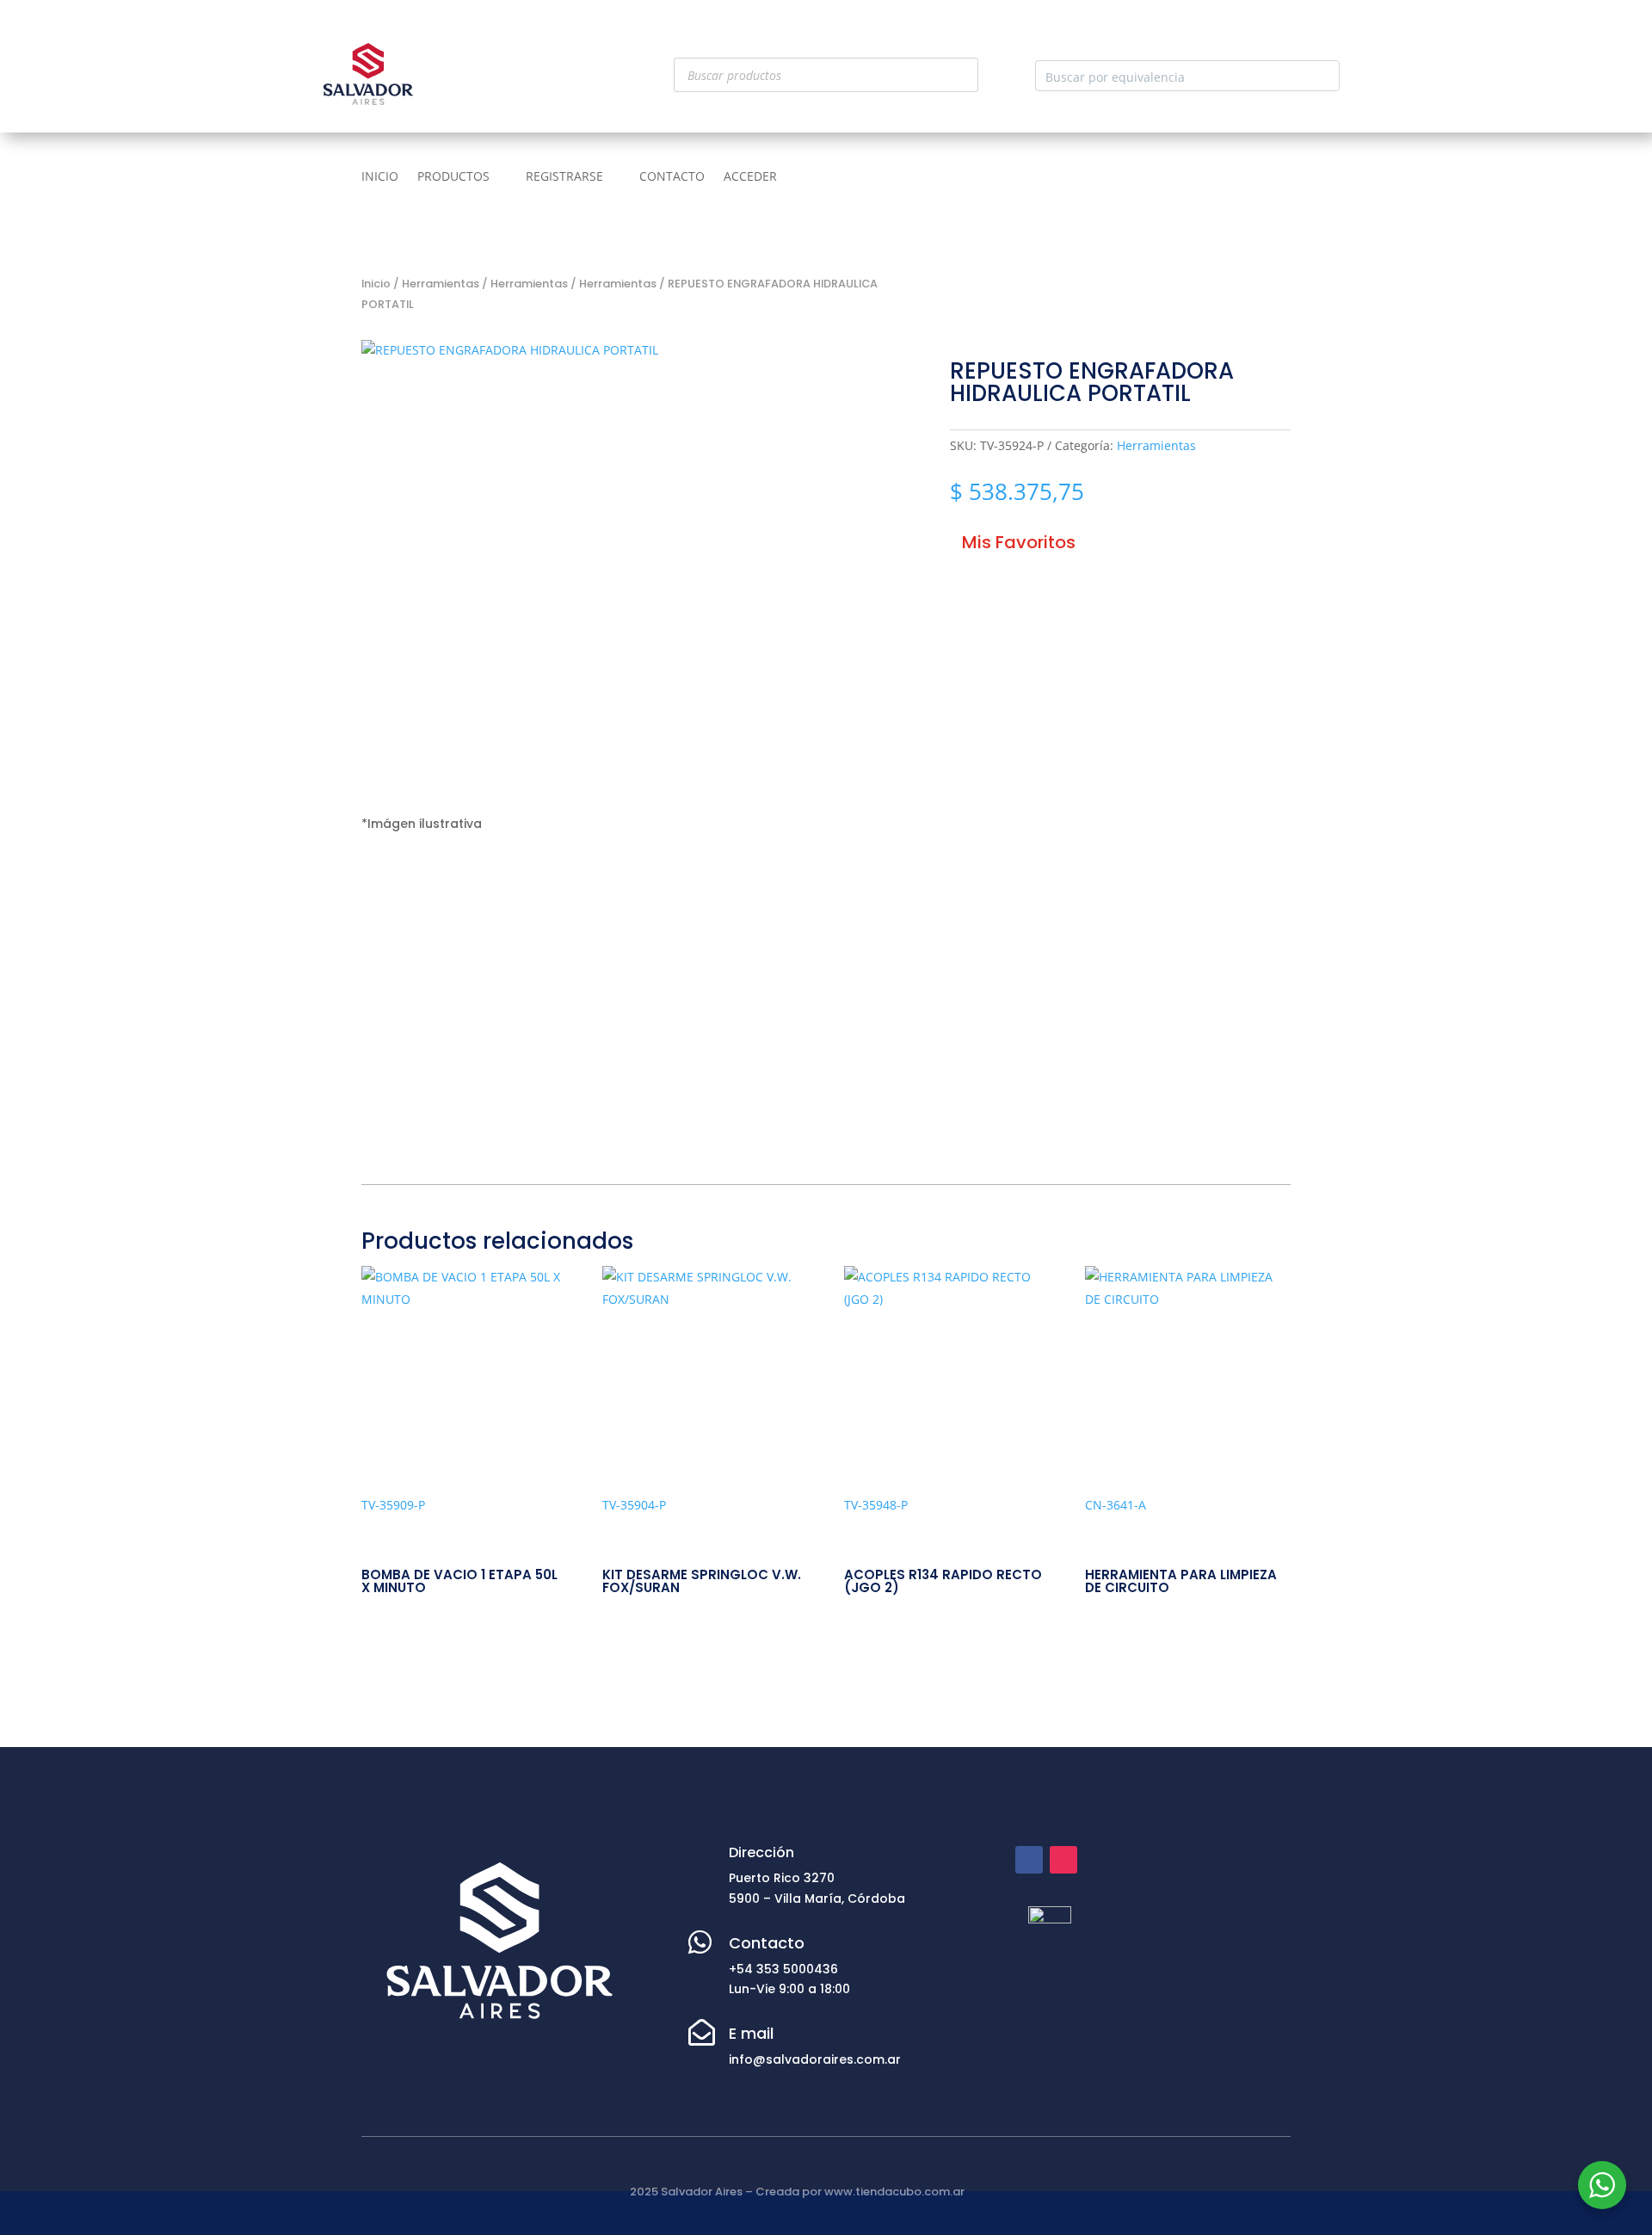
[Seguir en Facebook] (1029, 1860)
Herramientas (441, 284)
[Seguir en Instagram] (1063, 1860)
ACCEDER (750, 177)
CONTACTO (672, 177)
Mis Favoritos (1019, 542)
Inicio (376, 284)
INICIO (380, 177)
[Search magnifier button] (1324, 76)
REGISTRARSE (564, 177)
